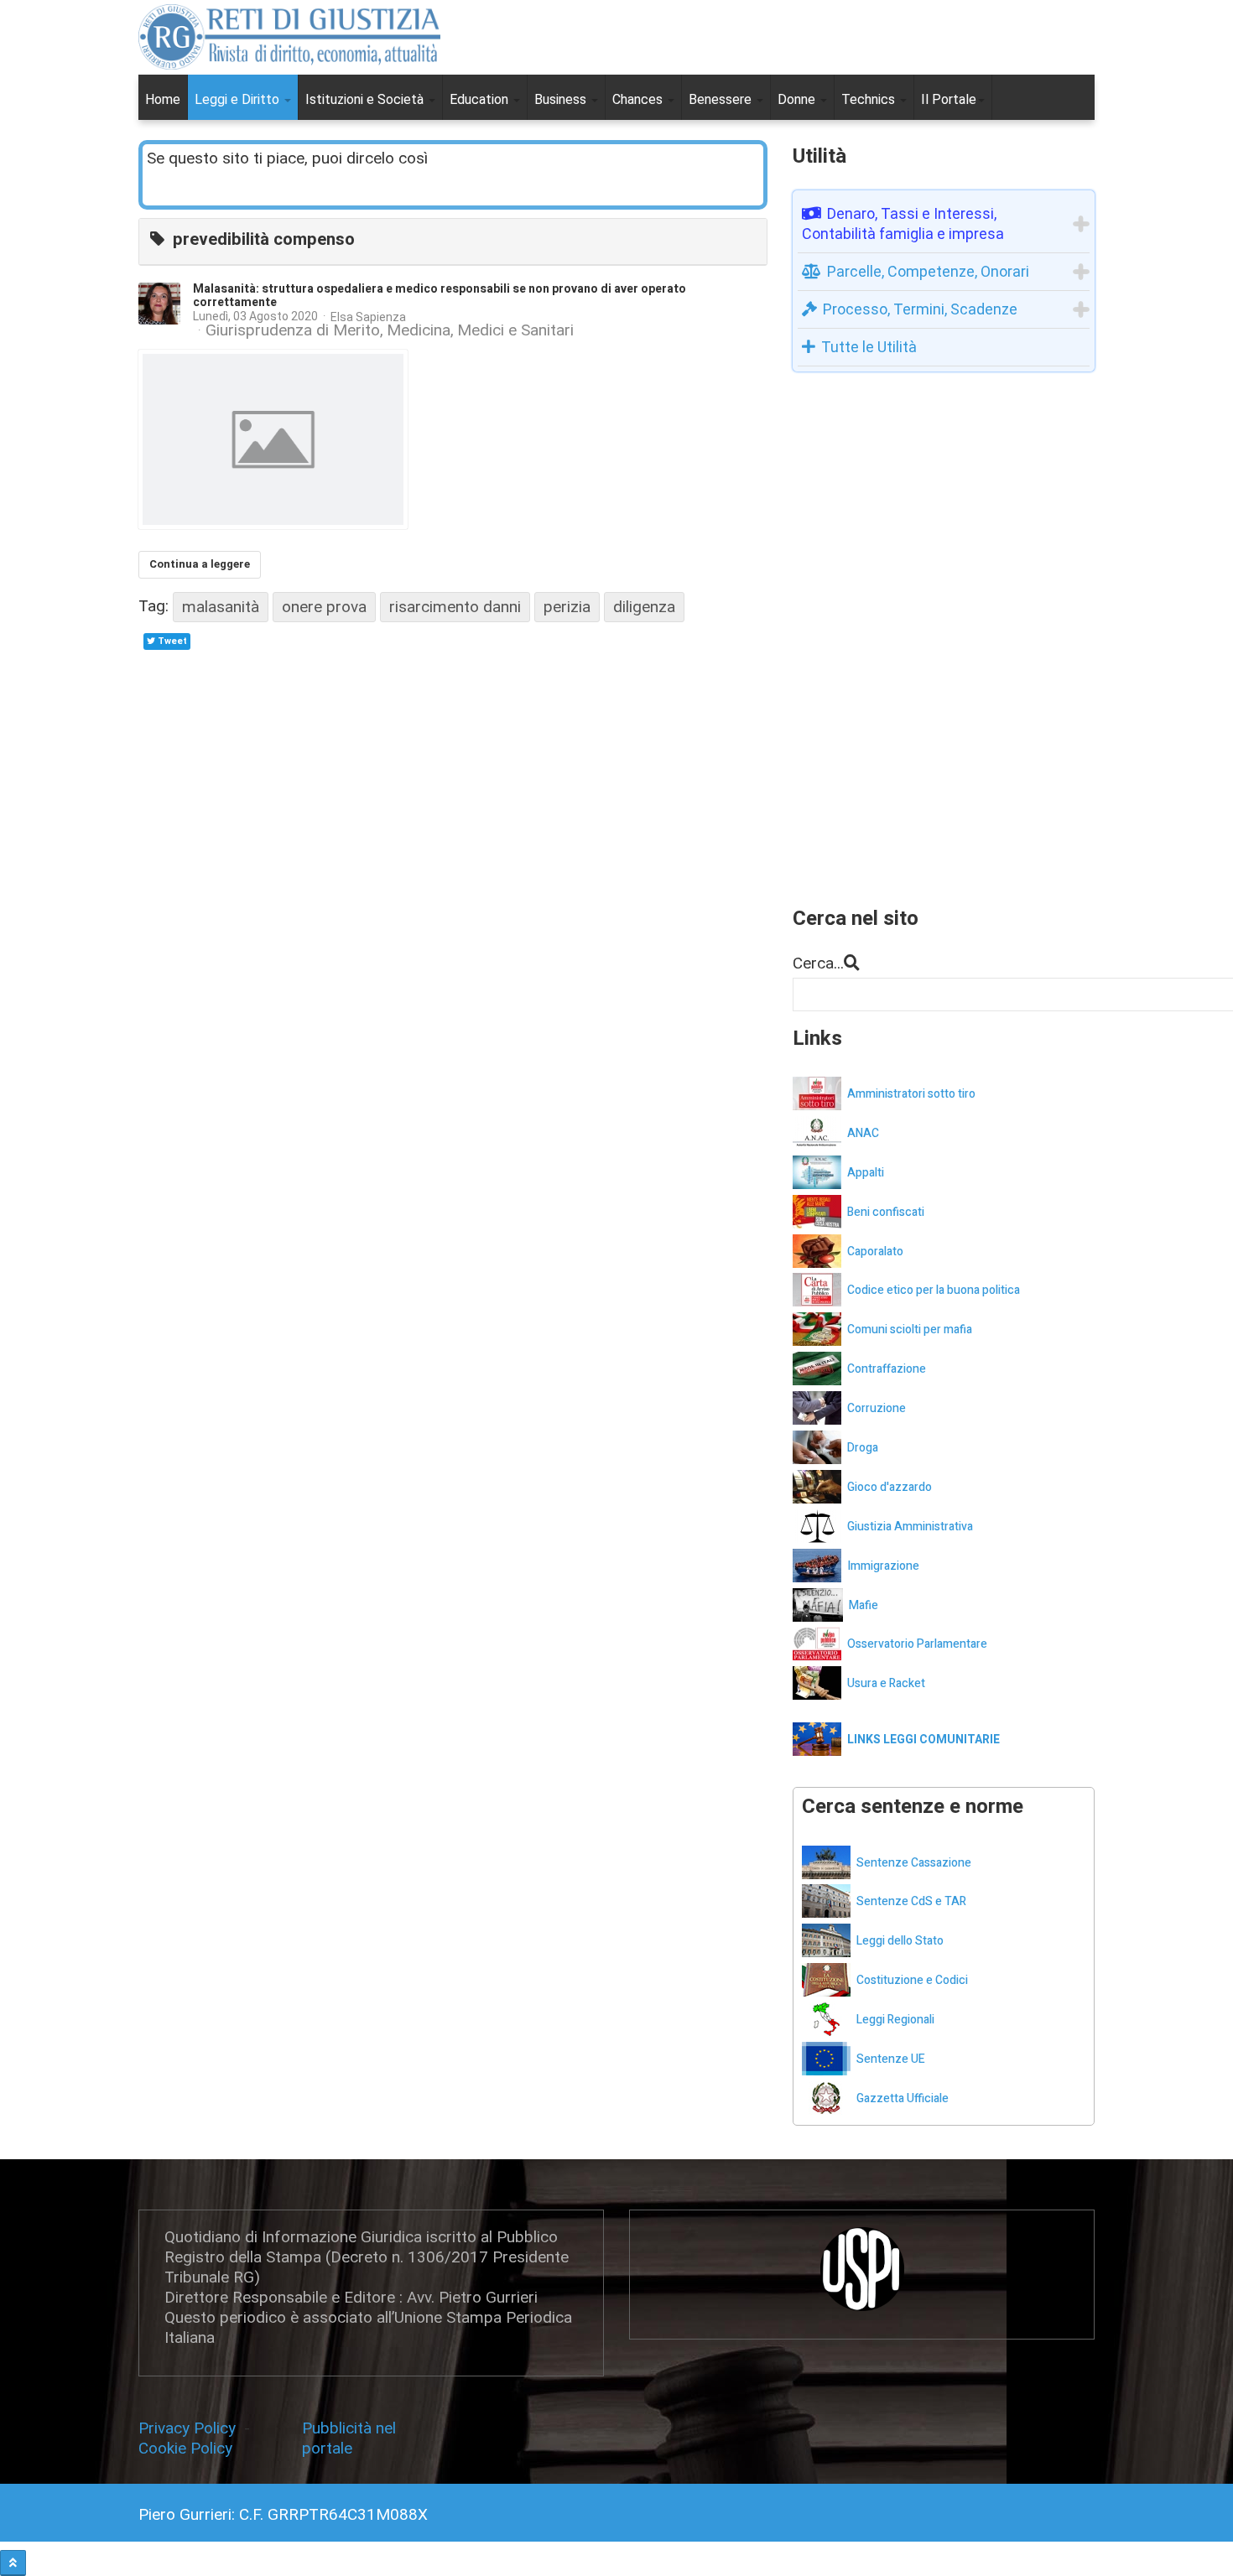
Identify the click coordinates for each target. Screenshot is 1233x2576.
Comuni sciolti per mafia (910, 1330)
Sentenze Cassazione (914, 1863)
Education (481, 99)
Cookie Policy (185, 2448)
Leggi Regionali (895, 2020)
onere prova (324, 607)
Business (562, 99)
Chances (639, 99)
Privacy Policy (191, 2428)
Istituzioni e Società (366, 99)
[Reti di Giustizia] (289, 37)
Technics (870, 99)
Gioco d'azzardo (890, 1487)
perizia (567, 607)
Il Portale (949, 99)
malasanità (221, 607)
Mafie (864, 1605)
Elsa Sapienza (368, 317)
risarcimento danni (455, 607)
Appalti (866, 1173)
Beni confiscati (886, 1212)
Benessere (722, 99)
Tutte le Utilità (869, 347)
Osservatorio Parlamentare (917, 1644)
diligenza (644, 607)
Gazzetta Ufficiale (903, 2098)
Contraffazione (887, 1369)
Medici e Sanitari (515, 330)
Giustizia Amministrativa (910, 1527)
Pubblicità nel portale (349, 2438)
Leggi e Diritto (239, 99)
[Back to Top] (13, 2563)
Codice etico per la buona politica (934, 1290)
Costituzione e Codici (912, 1980)
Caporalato (875, 1252)
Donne (798, 99)
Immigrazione (883, 1566)
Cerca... (818, 963)
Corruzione (877, 1408)
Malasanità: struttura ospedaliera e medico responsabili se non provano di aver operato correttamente (440, 296)
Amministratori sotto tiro (911, 1094)
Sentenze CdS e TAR (911, 1901)
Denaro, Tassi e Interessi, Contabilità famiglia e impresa (903, 223)
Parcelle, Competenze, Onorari (928, 271)
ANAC (863, 1133)
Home (163, 99)
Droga (863, 1448)
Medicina (419, 330)
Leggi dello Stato (900, 1941)
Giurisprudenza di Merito (293, 330)
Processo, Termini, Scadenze (920, 309)
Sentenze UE (891, 2059)
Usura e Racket (886, 1683)
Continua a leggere (200, 564)
